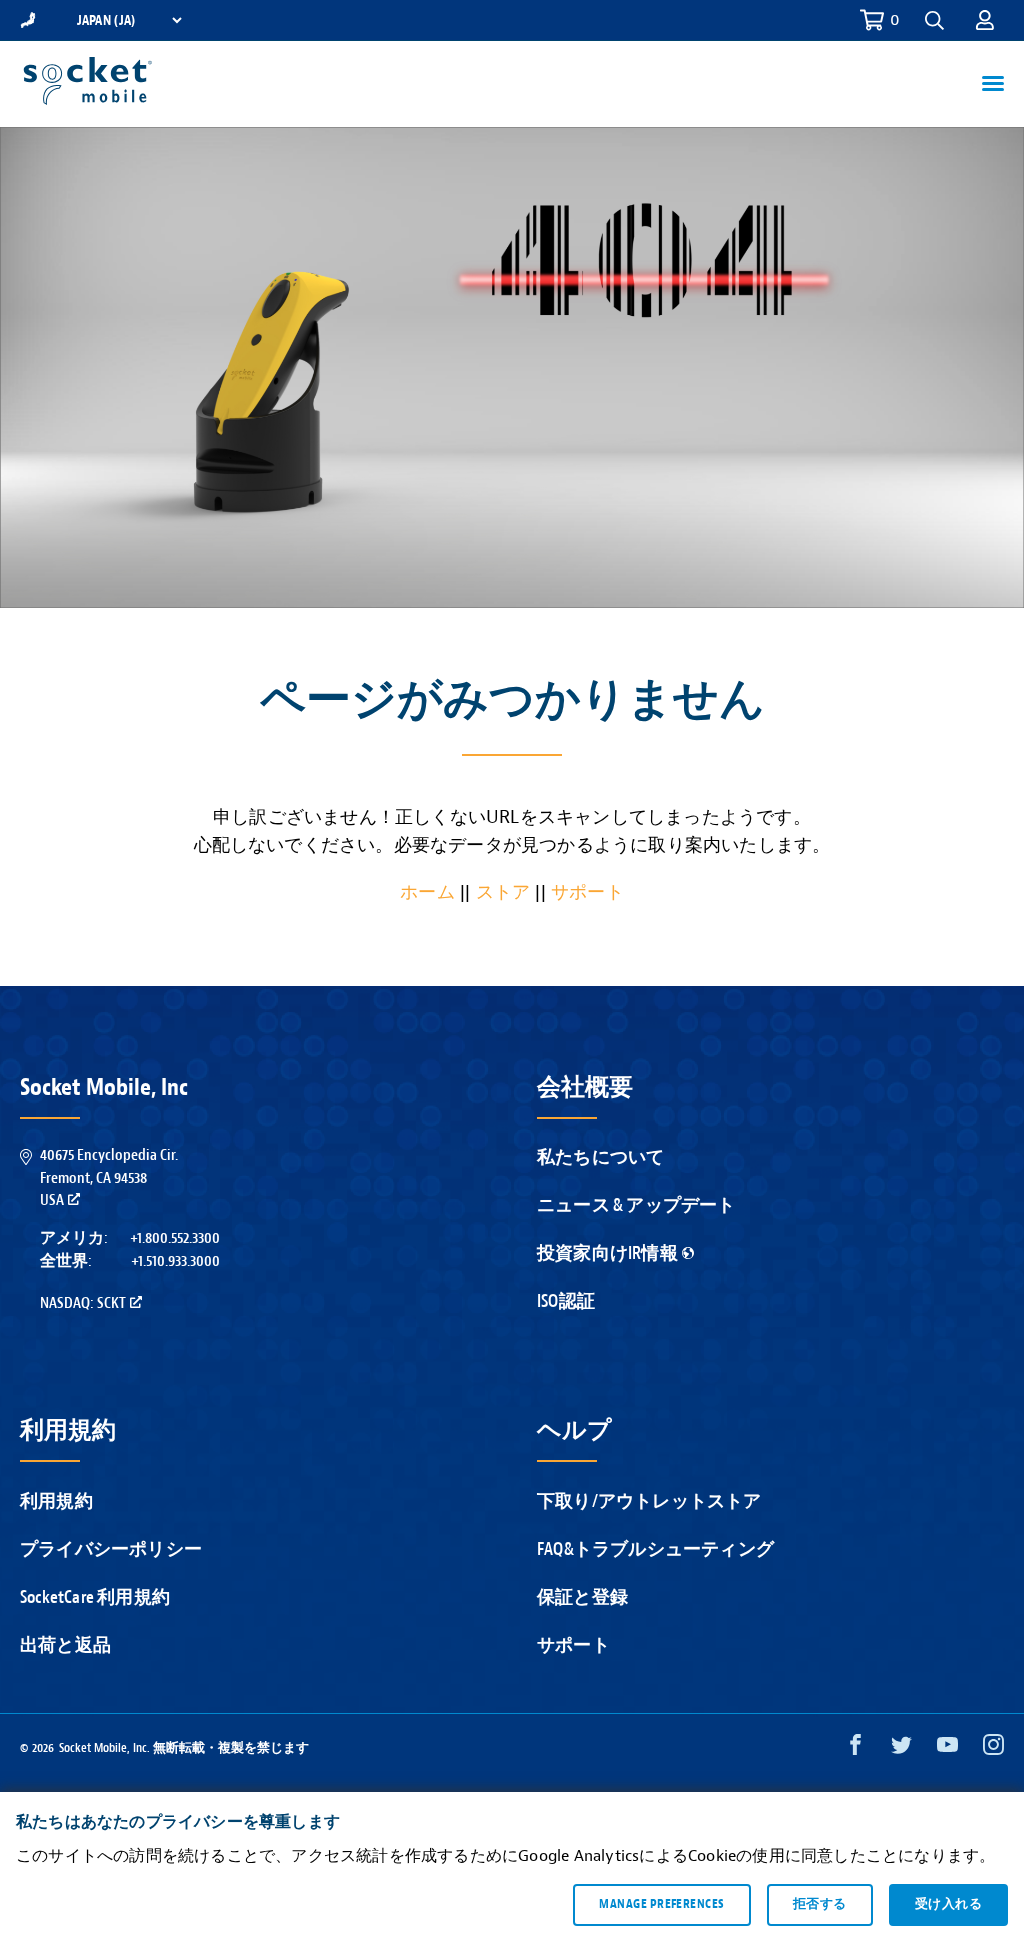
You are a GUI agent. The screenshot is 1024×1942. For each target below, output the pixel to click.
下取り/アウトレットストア (649, 1501)
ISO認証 (566, 1301)
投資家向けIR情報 (607, 1253)
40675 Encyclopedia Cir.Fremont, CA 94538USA (109, 1177)
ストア (503, 892)
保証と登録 (582, 1597)
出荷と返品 (65, 1645)
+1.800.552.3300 (175, 1238)
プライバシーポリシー (111, 1549)
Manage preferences (661, 1904)
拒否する (820, 1904)
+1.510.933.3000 (175, 1261)
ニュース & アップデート (636, 1205)
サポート (587, 892)
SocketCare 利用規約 (95, 1597)
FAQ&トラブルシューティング (655, 1549)
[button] (985, 20)
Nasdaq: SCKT (83, 1303)
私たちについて (600, 1157)
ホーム (427, 892)
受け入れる (948, 1904)
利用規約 (56, 1501)
